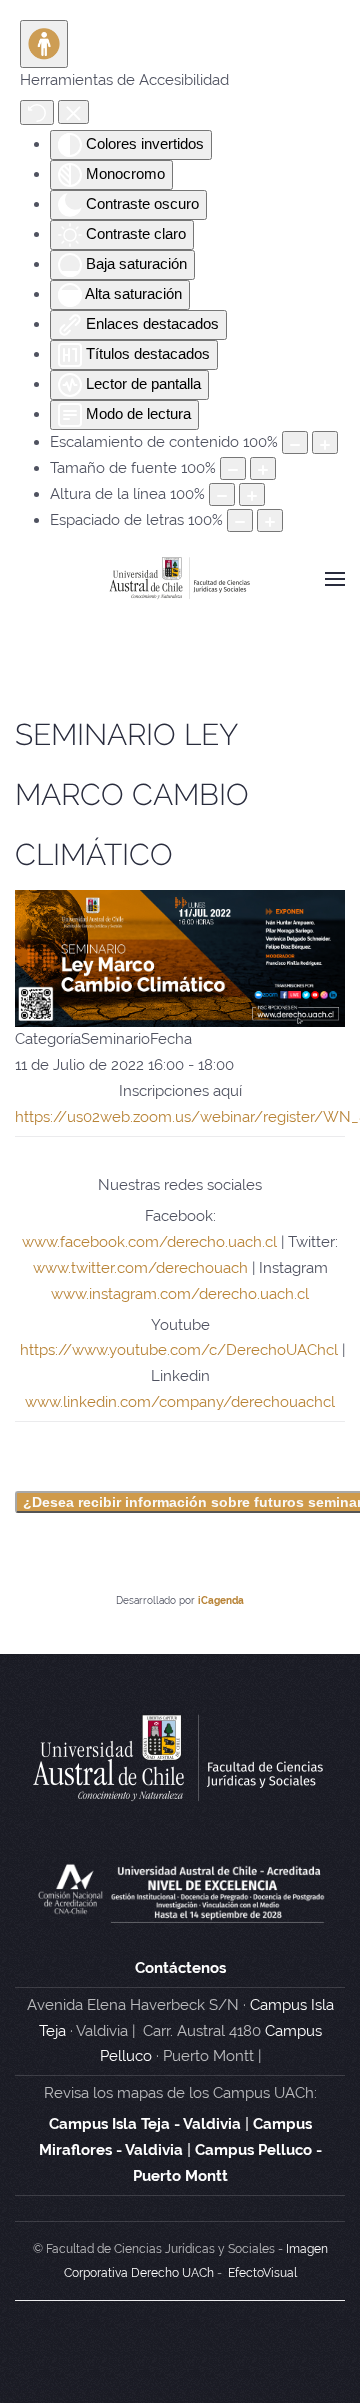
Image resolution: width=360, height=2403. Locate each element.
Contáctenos (180, 1968)
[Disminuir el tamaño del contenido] (295, 442)
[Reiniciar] (37, 112)
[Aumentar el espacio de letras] (270, 520)
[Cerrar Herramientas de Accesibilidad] (73, 111)
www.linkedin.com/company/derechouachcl (180, 1402)
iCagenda (221, 1600)
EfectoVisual (262, 2273)
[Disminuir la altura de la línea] (222, 494)
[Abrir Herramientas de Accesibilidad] (44, 44)
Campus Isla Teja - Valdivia (145, 2124)
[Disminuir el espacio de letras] (240, 520)
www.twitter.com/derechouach (140, 1268)
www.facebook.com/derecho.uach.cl (149, 1242)
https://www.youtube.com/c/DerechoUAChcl (179, 1350)
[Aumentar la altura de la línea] (252, 494)
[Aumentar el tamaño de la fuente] (263, 468)
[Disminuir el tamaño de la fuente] (233, 468)
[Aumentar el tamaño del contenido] (325, 442)
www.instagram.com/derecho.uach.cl (180, 1294)
